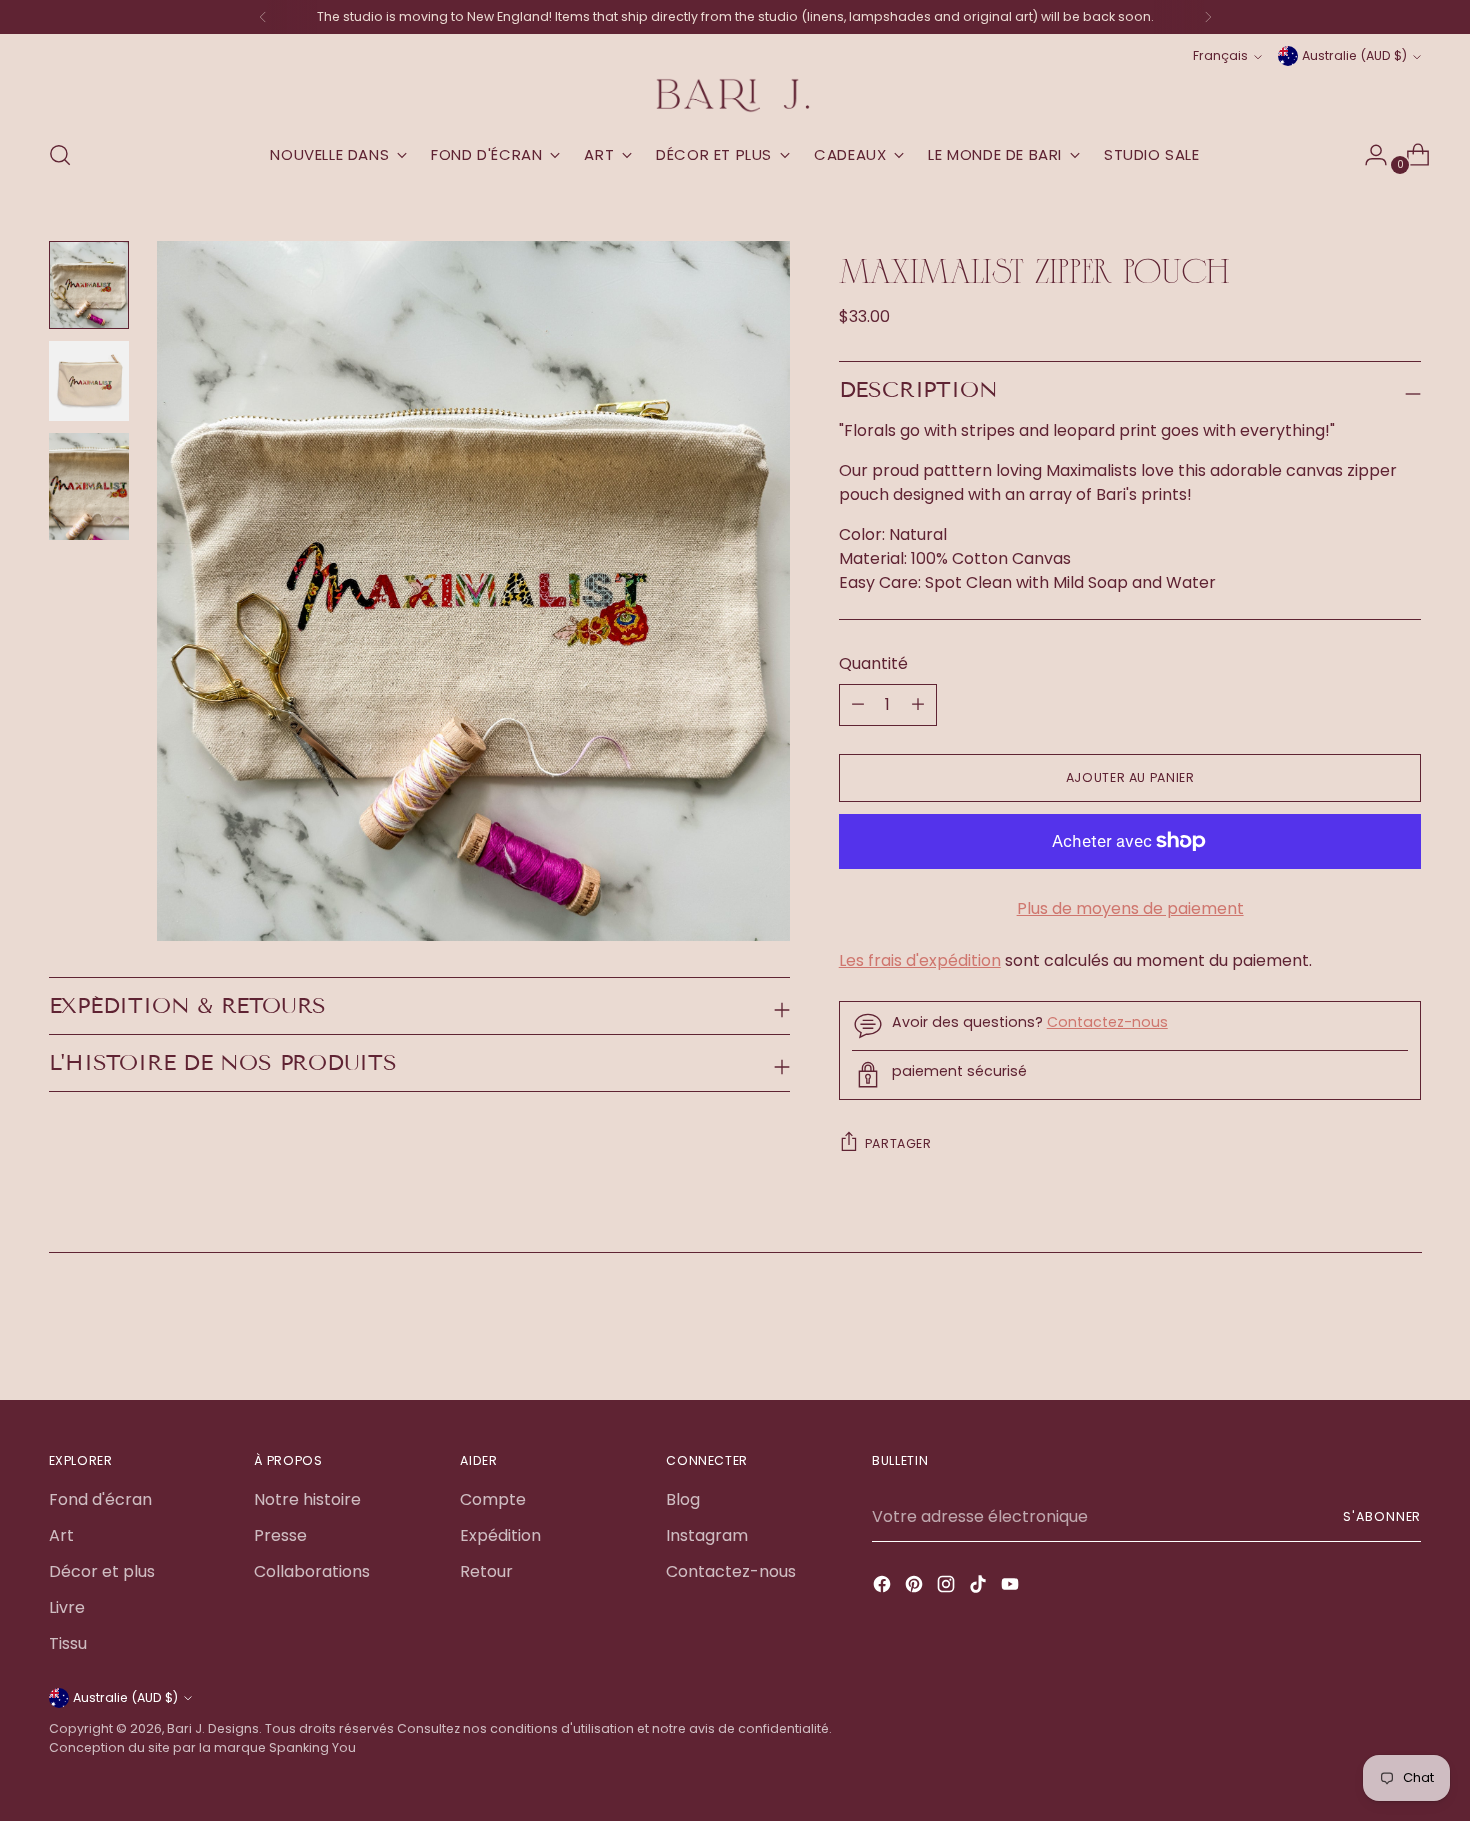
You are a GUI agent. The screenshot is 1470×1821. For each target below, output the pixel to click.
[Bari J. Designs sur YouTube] (1012, 1587)
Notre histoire (307, 1499)
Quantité (873, 663)
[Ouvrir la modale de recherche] (60, 155)
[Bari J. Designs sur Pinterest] (916, 1587)
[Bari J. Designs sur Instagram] (948, 1587)
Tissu (68, 1643)
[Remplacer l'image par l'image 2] (89, 381)
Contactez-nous (1107, 1022)
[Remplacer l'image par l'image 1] (89, 285)
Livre (67, 1607)
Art (61, 1535)
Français (1220, 55)
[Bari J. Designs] (735, 95)
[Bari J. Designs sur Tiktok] (980, 1587)
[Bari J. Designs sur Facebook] (884, 1587)
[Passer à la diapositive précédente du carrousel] (1359, 1332)
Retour (486, 1571)
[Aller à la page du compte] (1368, 155)
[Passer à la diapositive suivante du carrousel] (1405, 1331)
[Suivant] (1208, 17)
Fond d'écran (100, 1499)
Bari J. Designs (213, 1728)
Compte (493, 1499)
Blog (683, 1499)
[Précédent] (263, 17)
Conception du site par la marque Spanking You (202, 1747)
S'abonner (1382, 1516)
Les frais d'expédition (920, 960)
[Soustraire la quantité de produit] (918, 705)
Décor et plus (102, 1571)
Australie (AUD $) (1354, 55)
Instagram (707, 1535)
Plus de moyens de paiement (1130, 908)
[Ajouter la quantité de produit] (858, 705)
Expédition (500, 1535)
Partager (898, 1143)
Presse (280, 1535)
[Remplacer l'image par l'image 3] (89, 486)
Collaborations (312, 1571)
